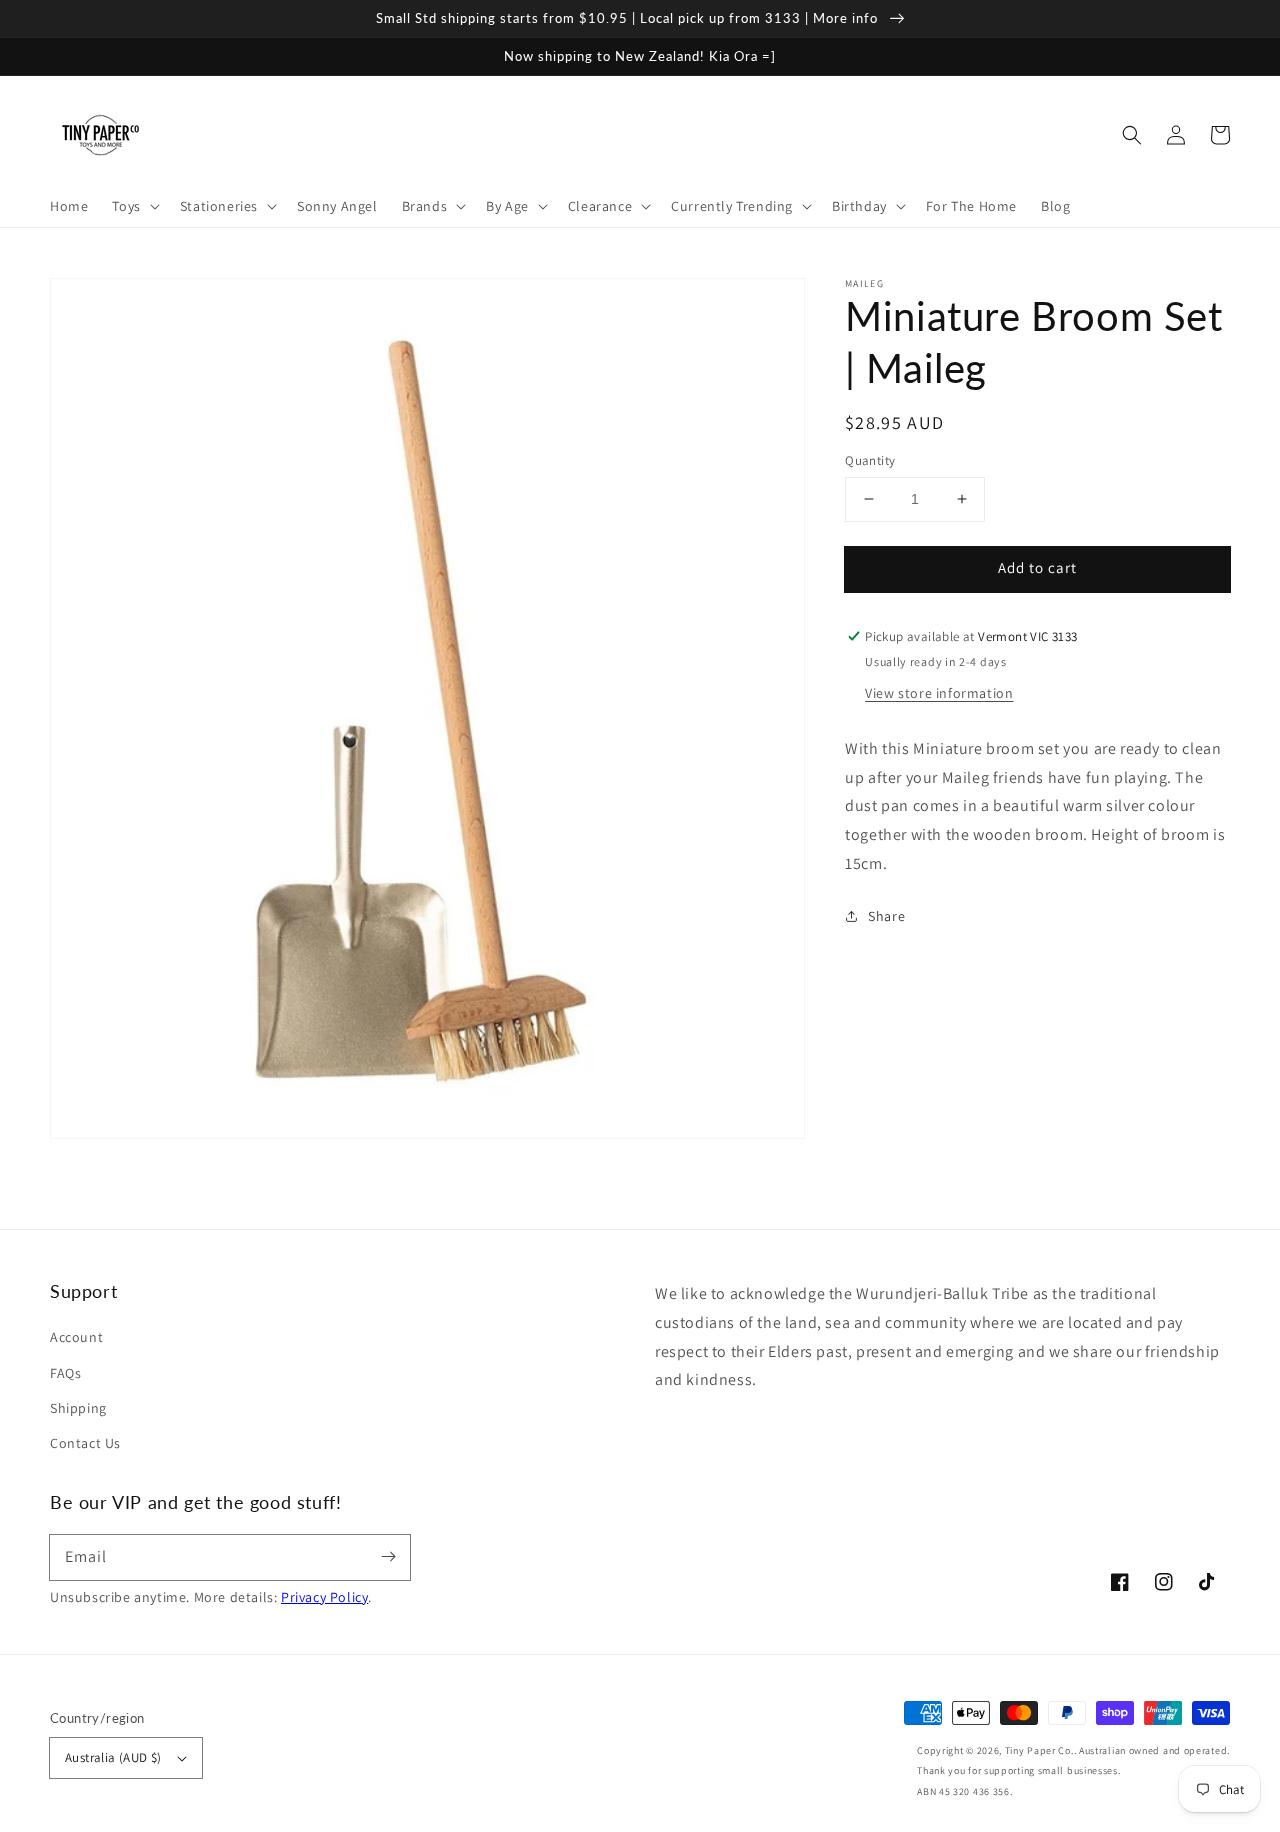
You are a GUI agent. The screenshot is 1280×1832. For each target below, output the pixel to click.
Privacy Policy (324, 1597)
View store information (939, 693)
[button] (1132, 135)
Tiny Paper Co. (1039, 1750)
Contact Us (85, 1443)
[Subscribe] (388, 1557)
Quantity (870, 460)
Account (76, 1337)
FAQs (65, 1373)
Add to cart (1037, 567)
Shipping (78, 1408)
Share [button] (886, 916)
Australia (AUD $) (113, 1757)
